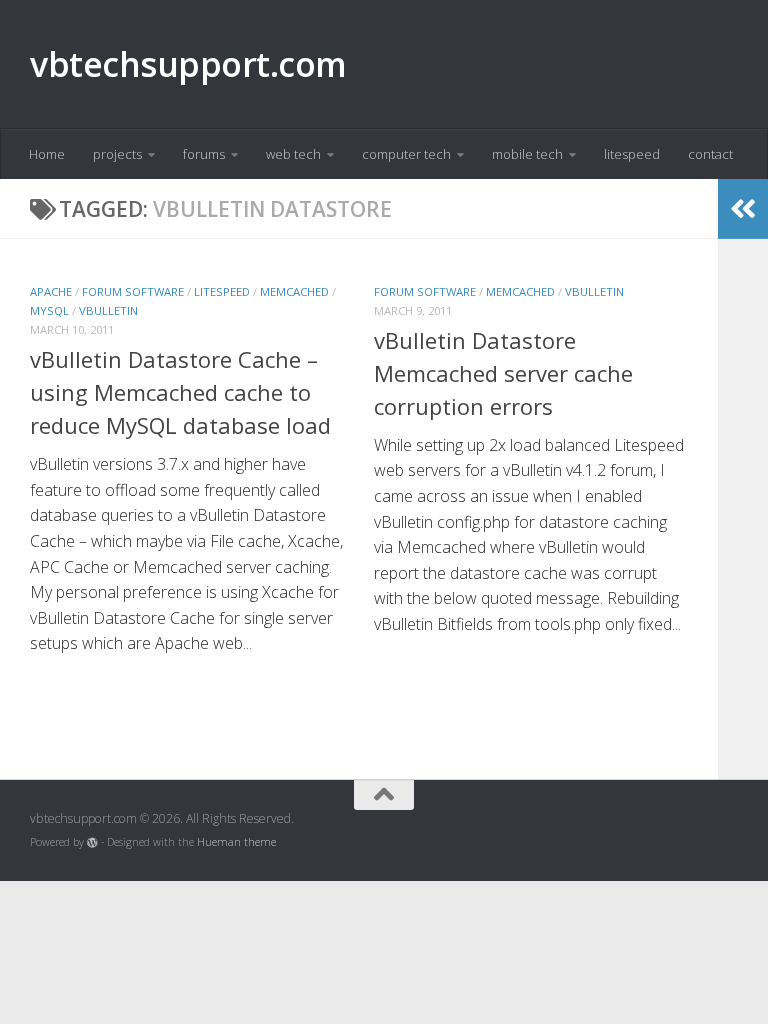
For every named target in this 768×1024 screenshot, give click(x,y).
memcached (294, 291)
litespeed (632, 154)
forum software (133, 291)
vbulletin (108, 310)
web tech (293, 154)
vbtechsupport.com (188, 64)
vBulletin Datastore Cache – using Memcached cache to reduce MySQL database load (180, 392)
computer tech (406, 154)
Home (47, 154)
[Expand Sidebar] (743, 209)
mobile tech (527, 154)
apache (51, 291)
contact (710, 154)
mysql (49, 310)
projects (117, 154)
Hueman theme (236, 842)
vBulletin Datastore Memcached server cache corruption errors (503, 373)
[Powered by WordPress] (92, 842)
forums (204, 154)
